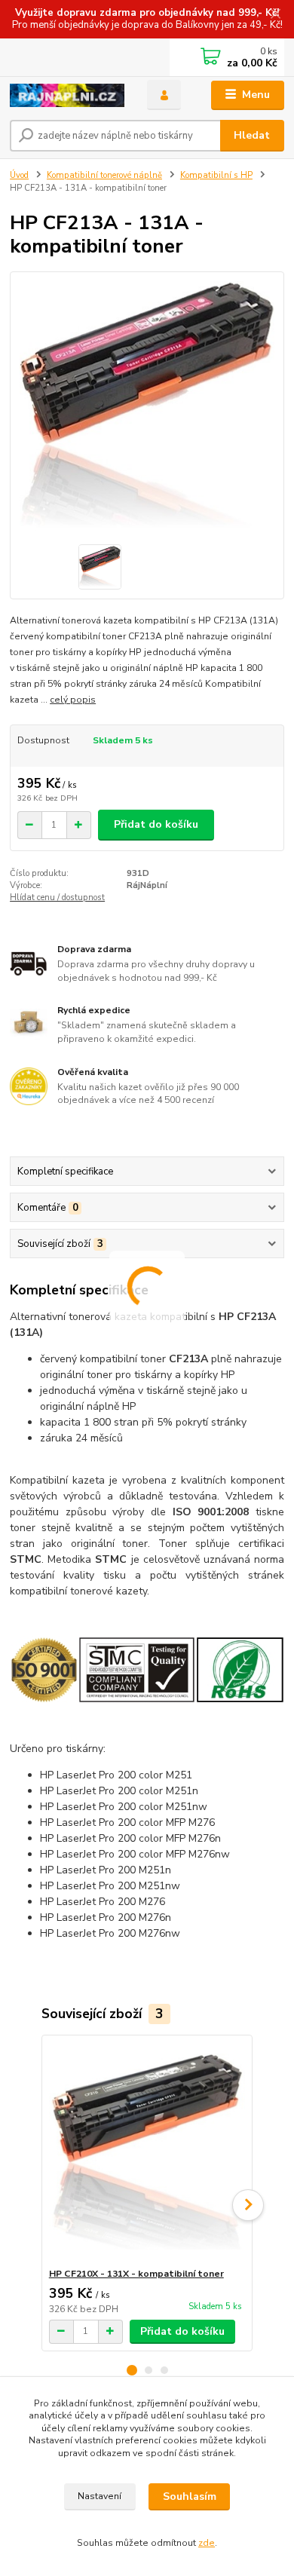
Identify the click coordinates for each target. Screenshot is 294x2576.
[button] (132, 2370)
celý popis (73, 700)
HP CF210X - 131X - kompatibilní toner (136, 2274)
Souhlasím (190, 2496)
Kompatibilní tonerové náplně (104, 175)
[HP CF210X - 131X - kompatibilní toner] (147, 2151)
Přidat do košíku (156, 824)
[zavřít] (275, 15)
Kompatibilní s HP (216, 175)
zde (207, 2543)
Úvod (19, 175)
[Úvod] (67, 95)
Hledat (252, 135)
